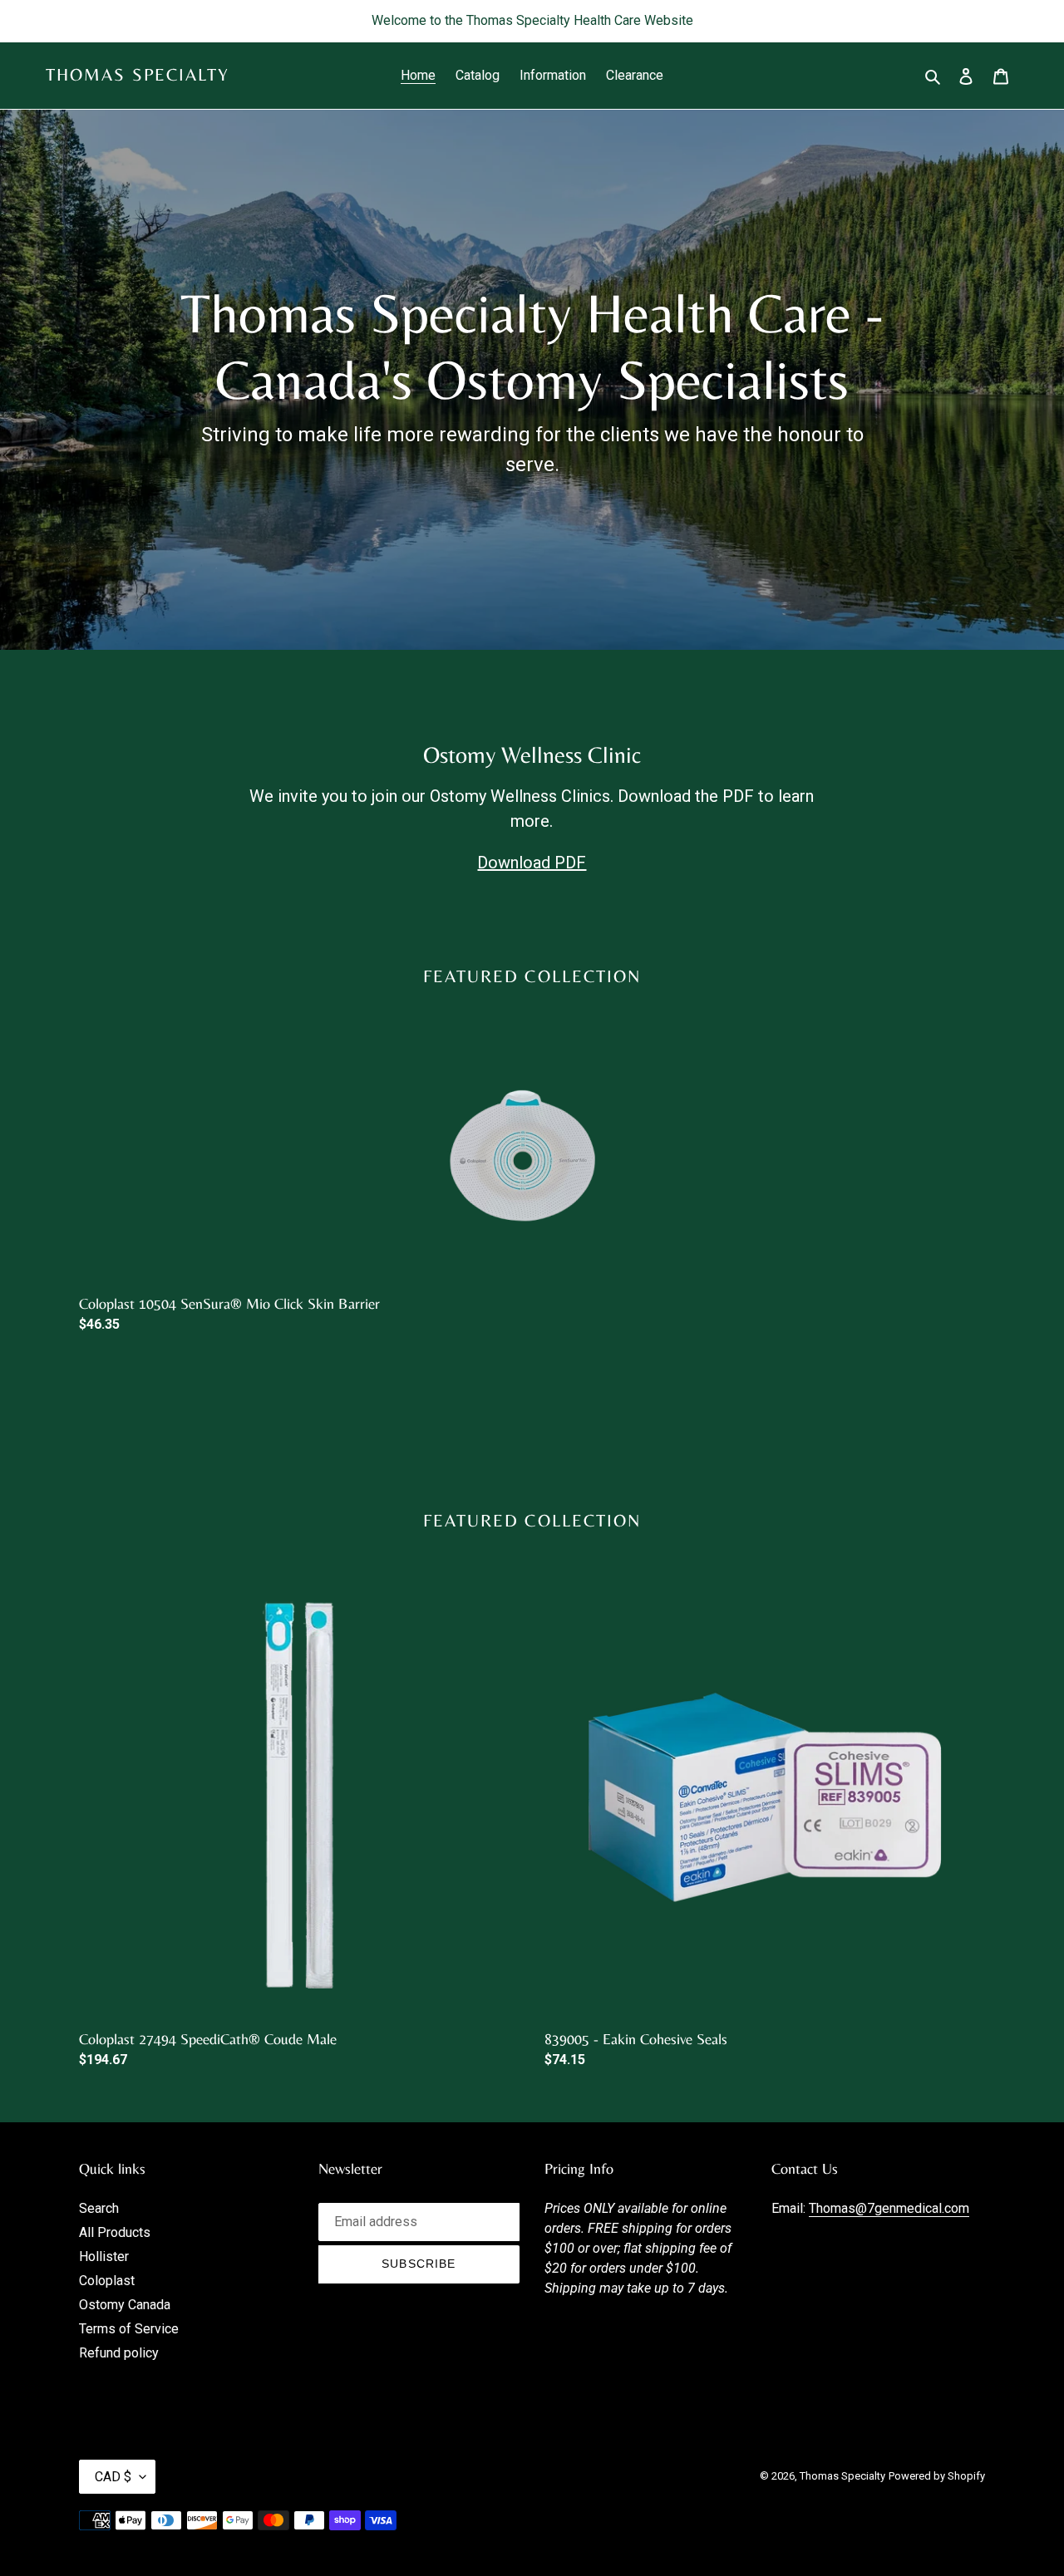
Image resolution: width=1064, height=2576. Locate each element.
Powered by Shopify (937, 2476)
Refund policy (119, 2353)
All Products (115, 2232)
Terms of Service (129, 2329)
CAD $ (113, 2477)
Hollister (104, 2256)
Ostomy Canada (125, 2305)
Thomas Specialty (138, 75)
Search (99, 2208)
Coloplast (107, 2281)
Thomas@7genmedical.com (889, 2208)
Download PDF (532, 863)
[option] (512, 1220)
